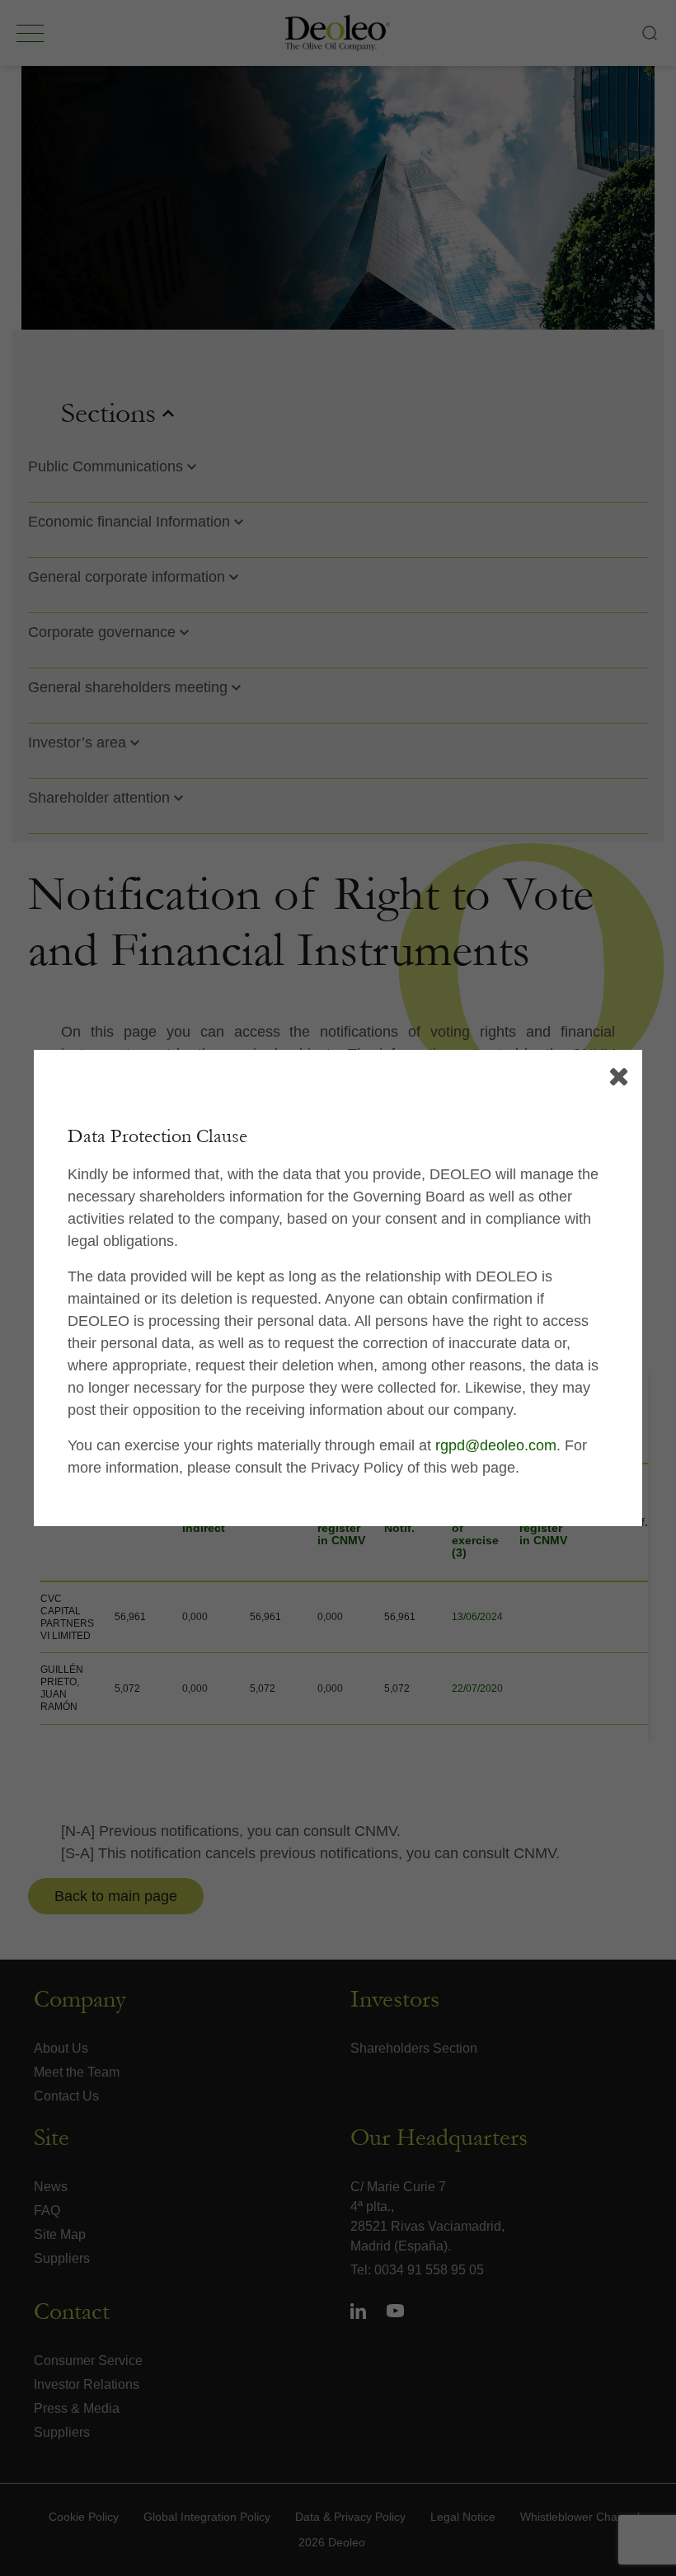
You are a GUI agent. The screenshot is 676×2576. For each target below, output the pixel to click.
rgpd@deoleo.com (496, 1445)
